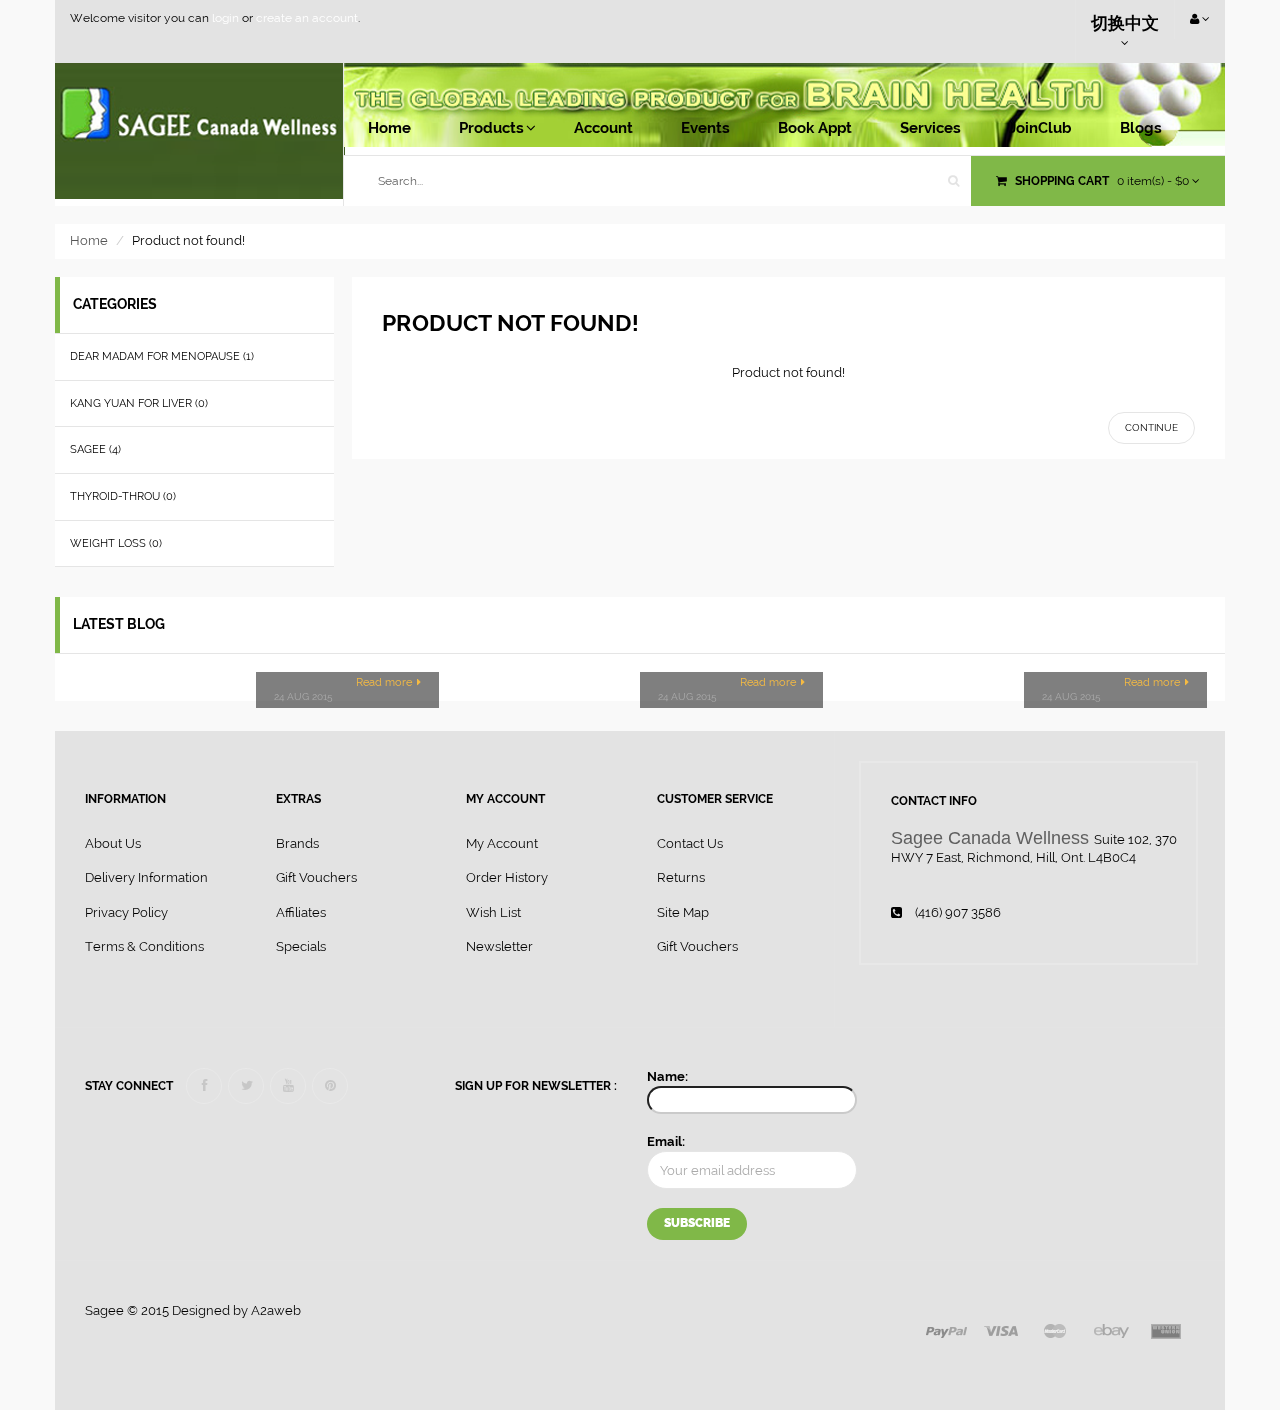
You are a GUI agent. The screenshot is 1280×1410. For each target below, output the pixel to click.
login (225, 18)
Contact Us (690, 843)
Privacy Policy (126, 912)
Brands (297, 843)
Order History (507, 877)
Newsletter (499, 946)
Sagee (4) (95, 449)
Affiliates (301, 912)
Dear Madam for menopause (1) (162, 356)
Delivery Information (146, 877)
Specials (301, 946)
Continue (1151, 427)
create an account (307, 18)
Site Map (683, 912)
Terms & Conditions (144, 946)
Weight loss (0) (116, 543)
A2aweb (276, 1310)
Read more (384, 682)
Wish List (493, 912)
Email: (666, 1141)
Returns (681, 877)
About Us (113, 843)
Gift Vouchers (316, 877)
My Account (502, 843)
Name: (667, 1076)
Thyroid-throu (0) (123, 496)
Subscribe (697, 1223)
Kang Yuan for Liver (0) (139, 403)
